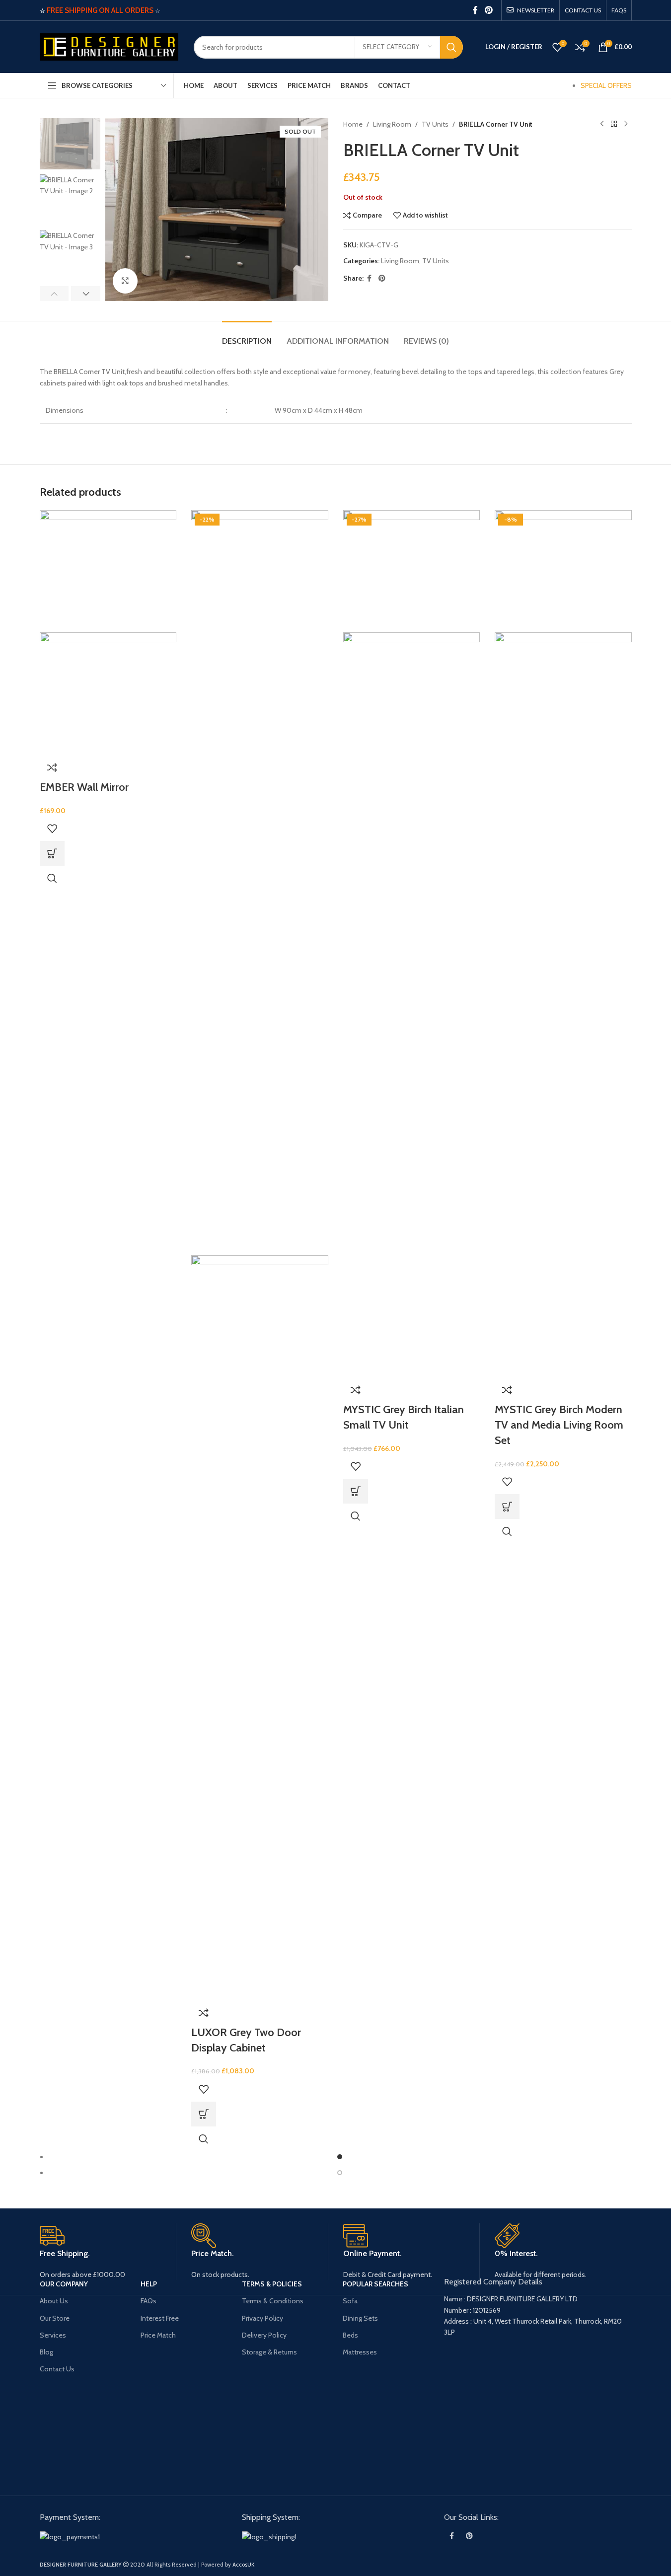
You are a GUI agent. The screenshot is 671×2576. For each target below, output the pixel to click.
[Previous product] (602, 124)
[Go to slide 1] (340, 2157)
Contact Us (57, 2369)
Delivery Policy (264, 2335)
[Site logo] (109, 46)
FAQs (149, 2301)
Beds (350, 2335)
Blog (46, 2352)
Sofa (350, 2301)
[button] (54, 294)
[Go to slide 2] (340, 2173)
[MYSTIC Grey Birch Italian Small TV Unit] (412, 570)
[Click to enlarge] (125, 281)
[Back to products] (614, 124)
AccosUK (243, 2565)
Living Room (392, 124)
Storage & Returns (269, 2352)
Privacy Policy (262, 2318)
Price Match (158, 2335)
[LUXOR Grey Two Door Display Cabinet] (260, 882)
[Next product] (626, 124)
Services (53, 2335)
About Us (54, 2301)
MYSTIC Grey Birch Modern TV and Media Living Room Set (559, 1425)
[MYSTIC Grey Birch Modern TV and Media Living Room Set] (563, 570)
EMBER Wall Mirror (84, 787)
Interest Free (160, 2318)
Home (353, 124)
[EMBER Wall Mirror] (108, 570)
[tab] (247, 336)
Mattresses (360, 2352)
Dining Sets (360, 2318)
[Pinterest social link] (488, 10)
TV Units (435, 124)
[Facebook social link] (475, 10)
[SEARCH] (451, 47)
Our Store (55, 2318)
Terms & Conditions (273, 2301)
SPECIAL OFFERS (606, 85)
